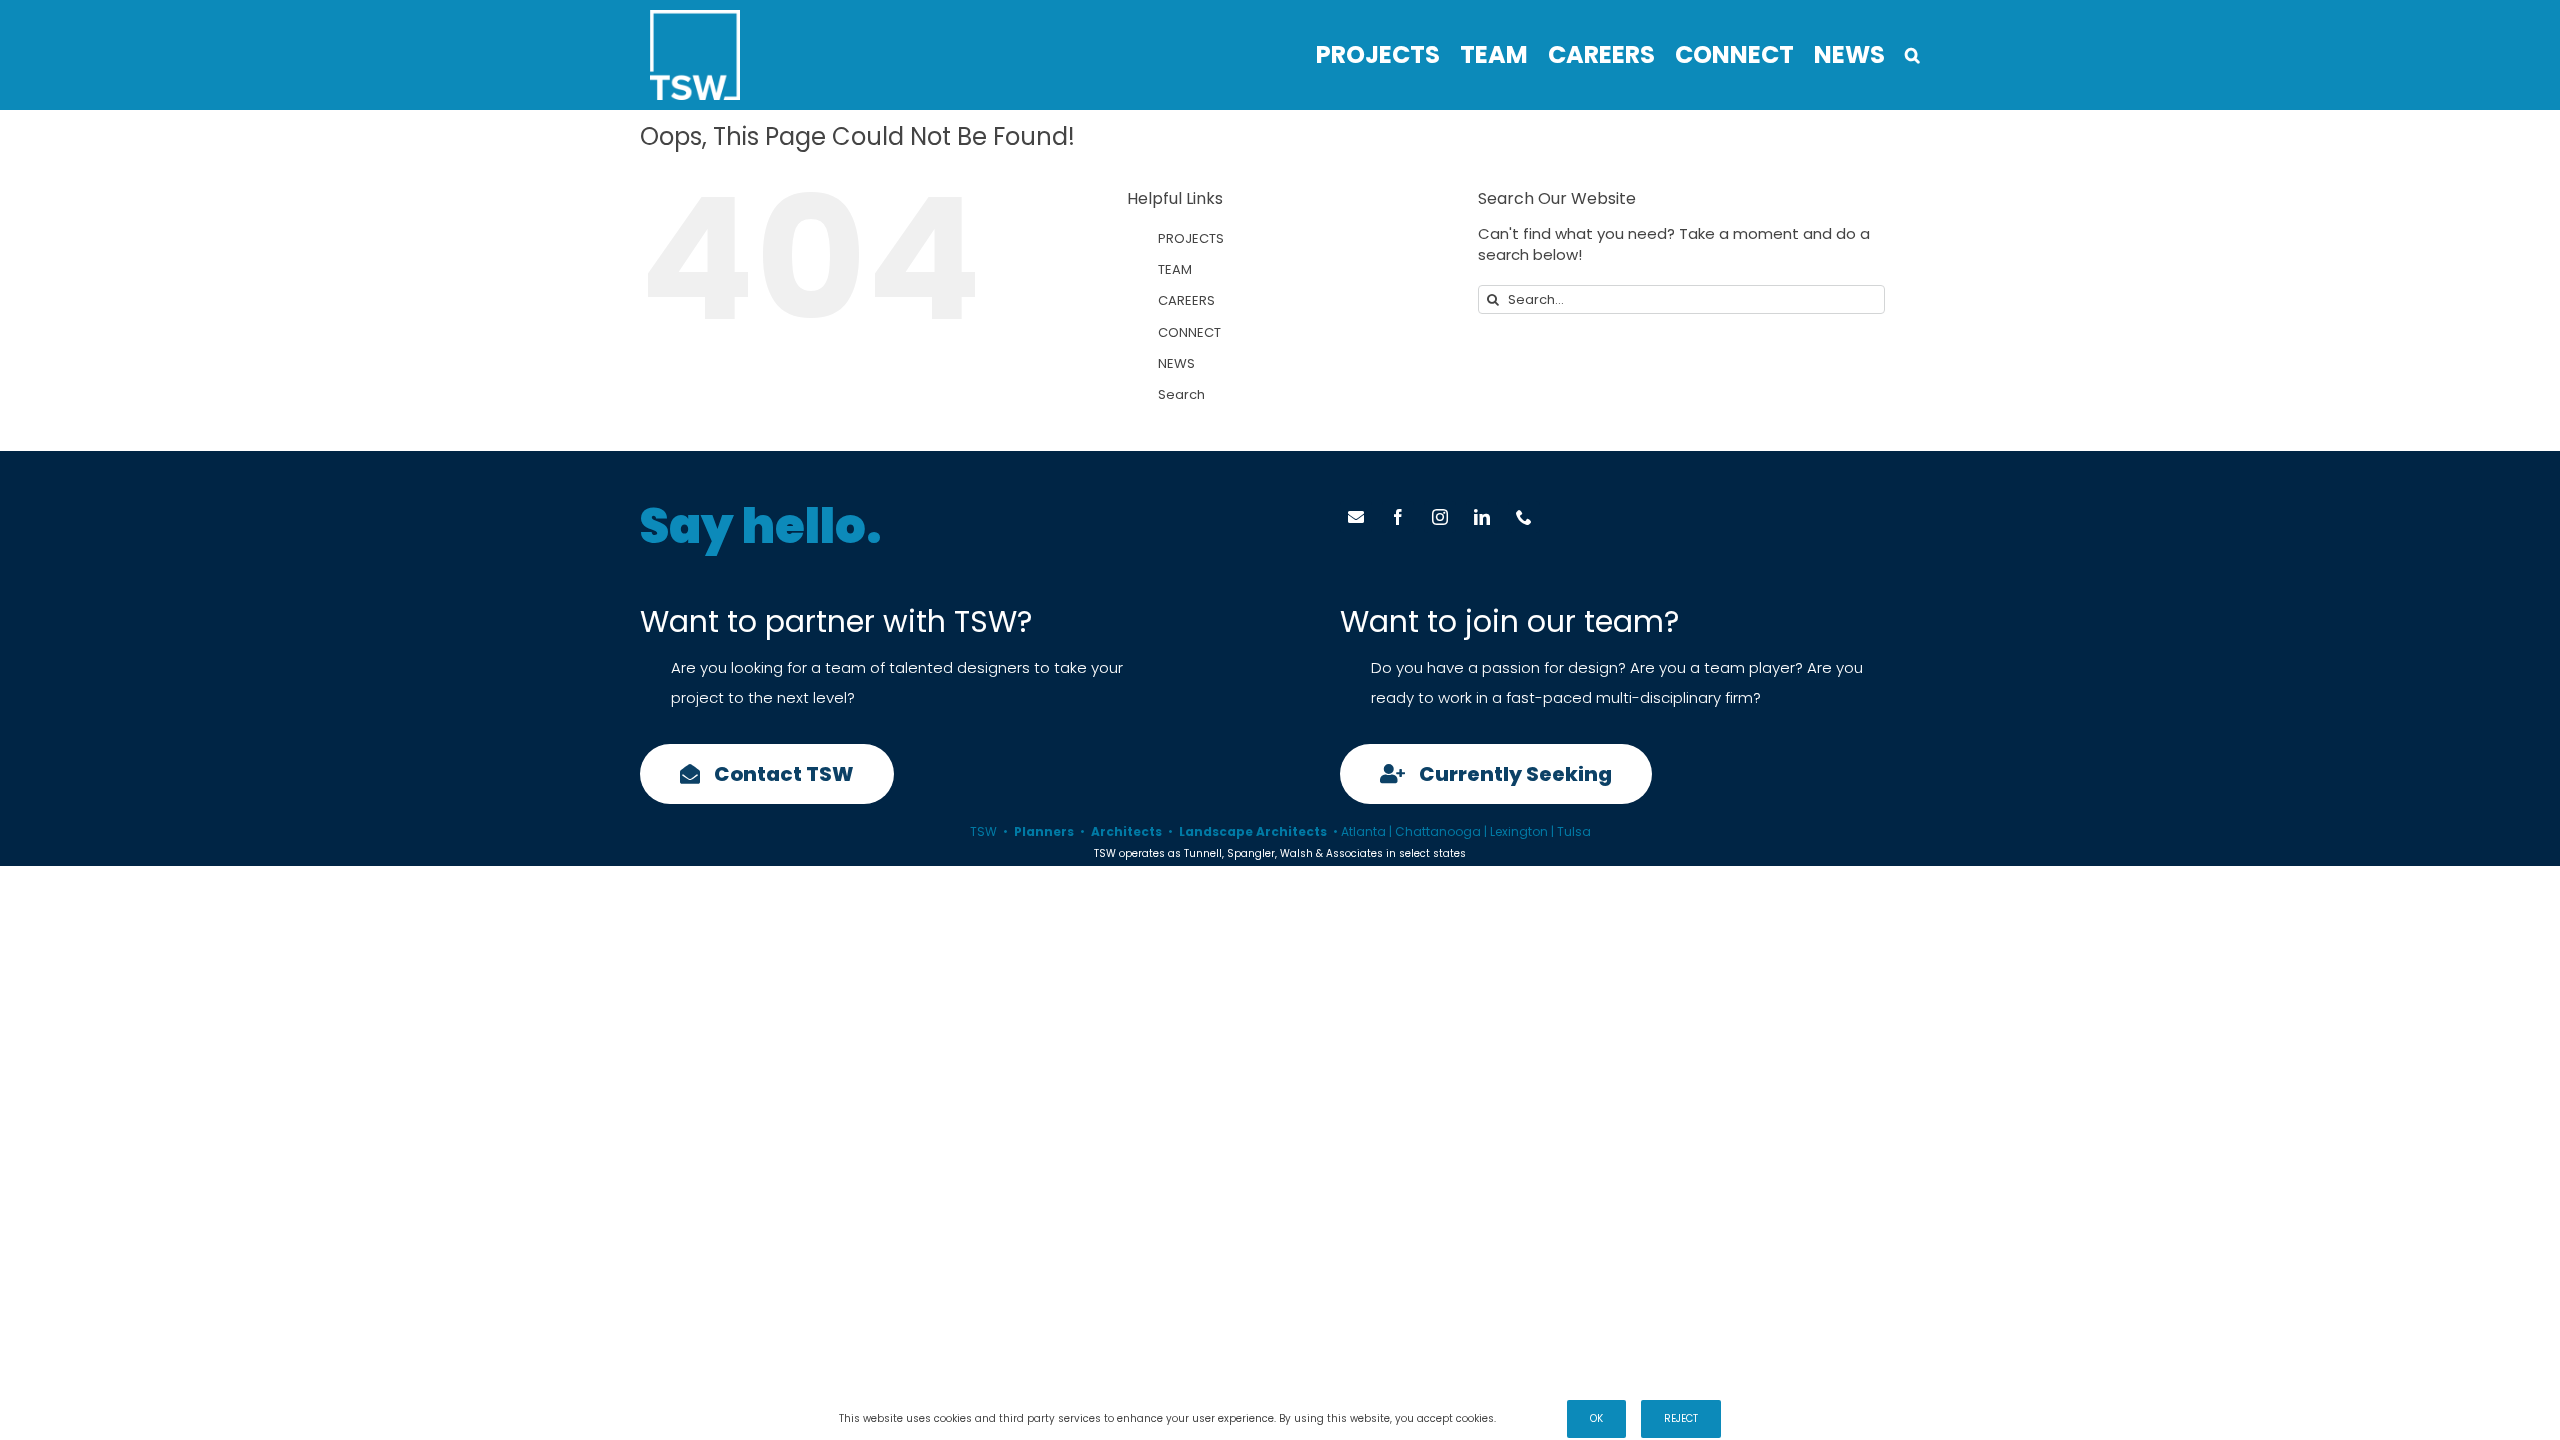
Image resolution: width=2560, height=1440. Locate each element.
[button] (1912, 55)
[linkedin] (1482, 517)
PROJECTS (1191, 238)
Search (1181, 394)
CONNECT (1189, 332)
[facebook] (1398, 517)
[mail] (1356, 517)
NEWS (1176, 363)
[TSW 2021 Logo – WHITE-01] (695, 17)
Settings (1522, 1418)
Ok (1596, 1418)
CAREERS (1186, 300)
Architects (1126, 831)
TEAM (1175, 269)
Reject (1681, 1418)
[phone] (1524, 517)
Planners (1044, 831)
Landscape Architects (1253, 831)
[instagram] (1440, 517)
